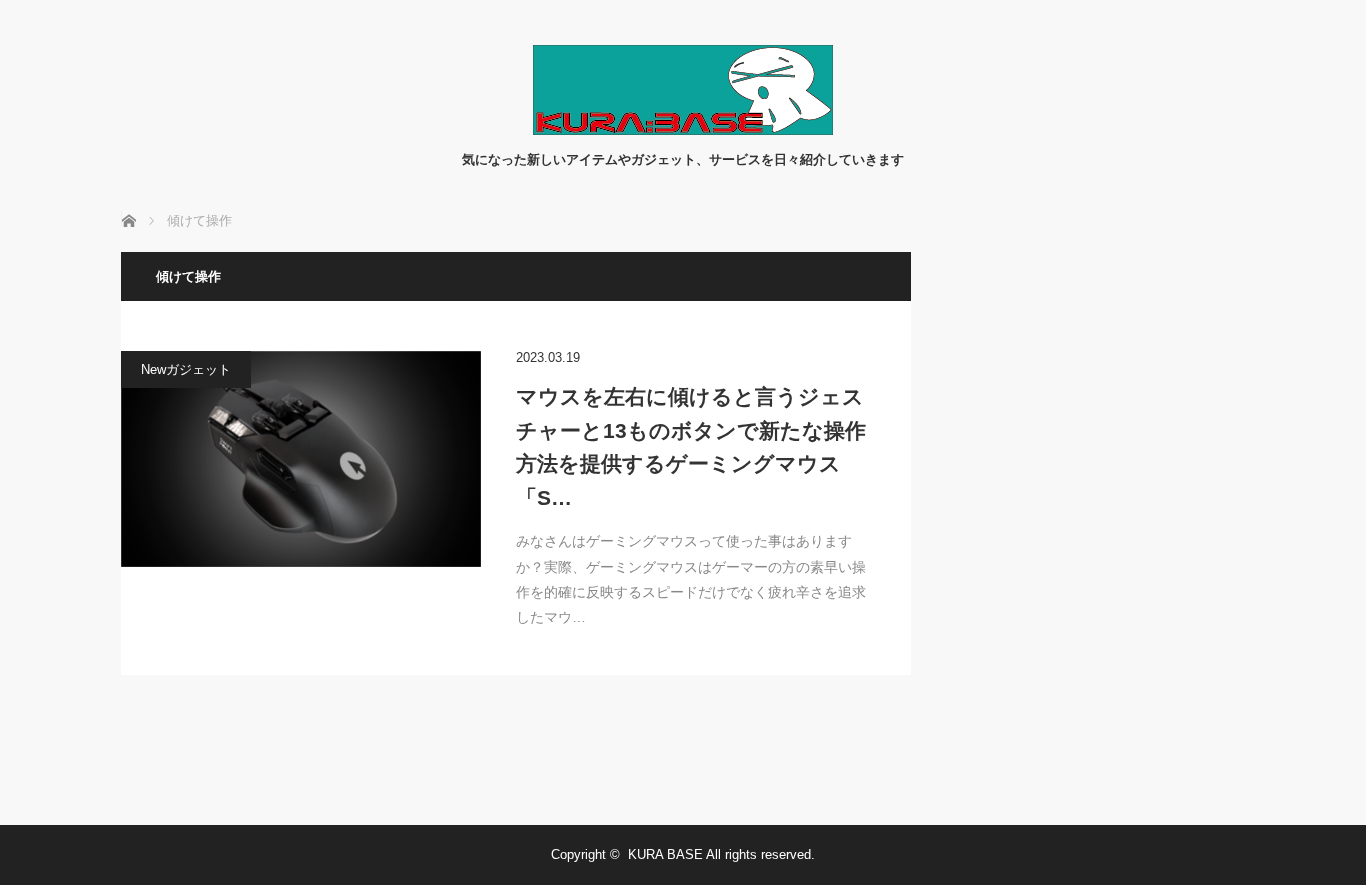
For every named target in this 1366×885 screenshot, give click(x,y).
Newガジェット (186, 369)
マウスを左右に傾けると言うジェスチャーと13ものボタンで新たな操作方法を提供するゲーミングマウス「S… (691, 447)
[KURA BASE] (683, 129)
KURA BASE (665, 854)
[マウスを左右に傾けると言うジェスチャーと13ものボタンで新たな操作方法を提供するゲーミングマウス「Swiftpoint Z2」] (301, 459)
